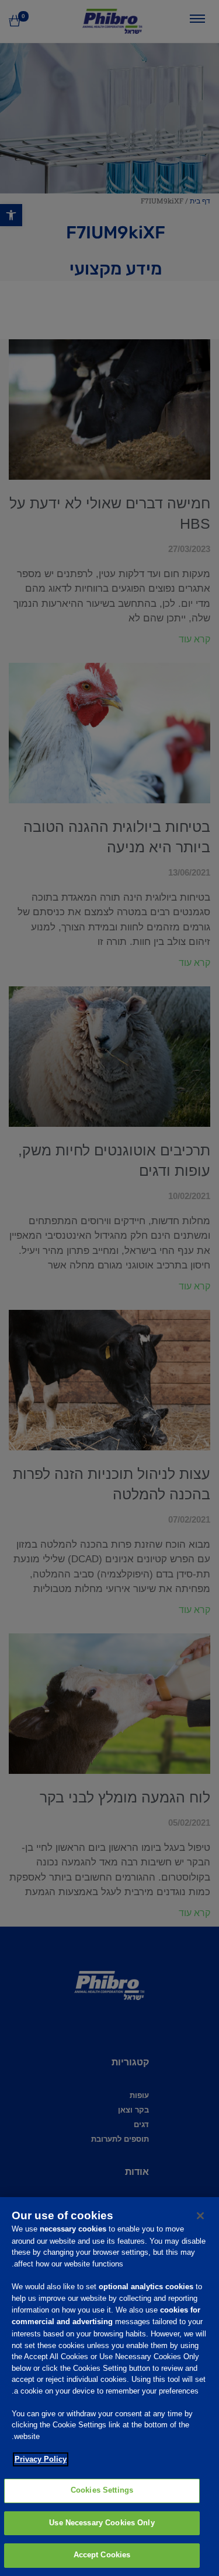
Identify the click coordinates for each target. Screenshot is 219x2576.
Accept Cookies (102, 2555)
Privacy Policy (41, 2459)
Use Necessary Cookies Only (102, 2523)
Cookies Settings (102, 2490)
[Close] (200, 2216)
